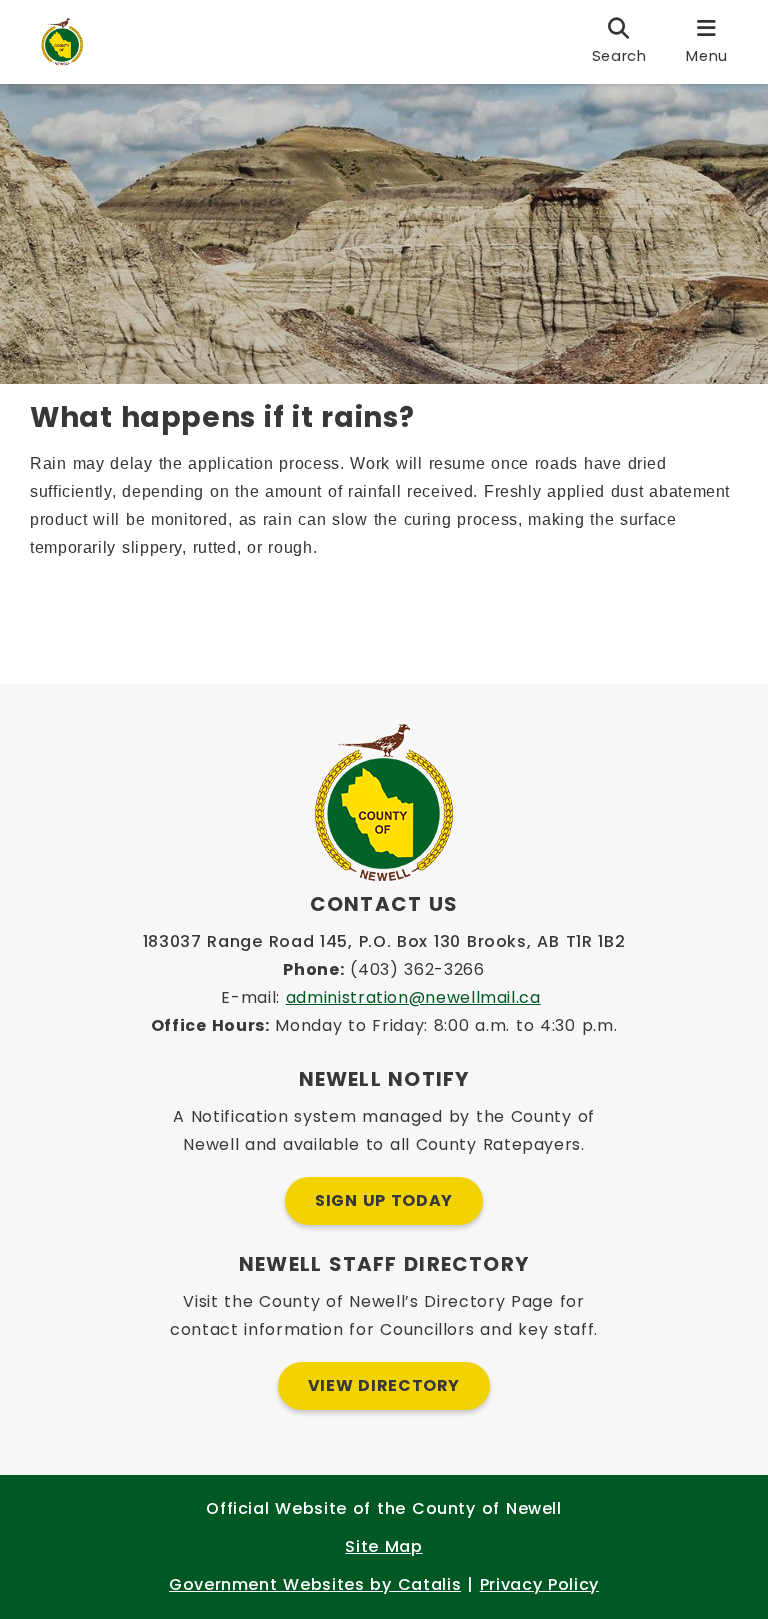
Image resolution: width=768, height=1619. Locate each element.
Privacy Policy (539, 1584)
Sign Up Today (384, 1200)
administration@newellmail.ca (413, 997)
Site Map (383, 1546)
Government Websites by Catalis (315, 1584)
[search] (619, 42)
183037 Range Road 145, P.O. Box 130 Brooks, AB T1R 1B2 (384, 941)
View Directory (384, 1385)
